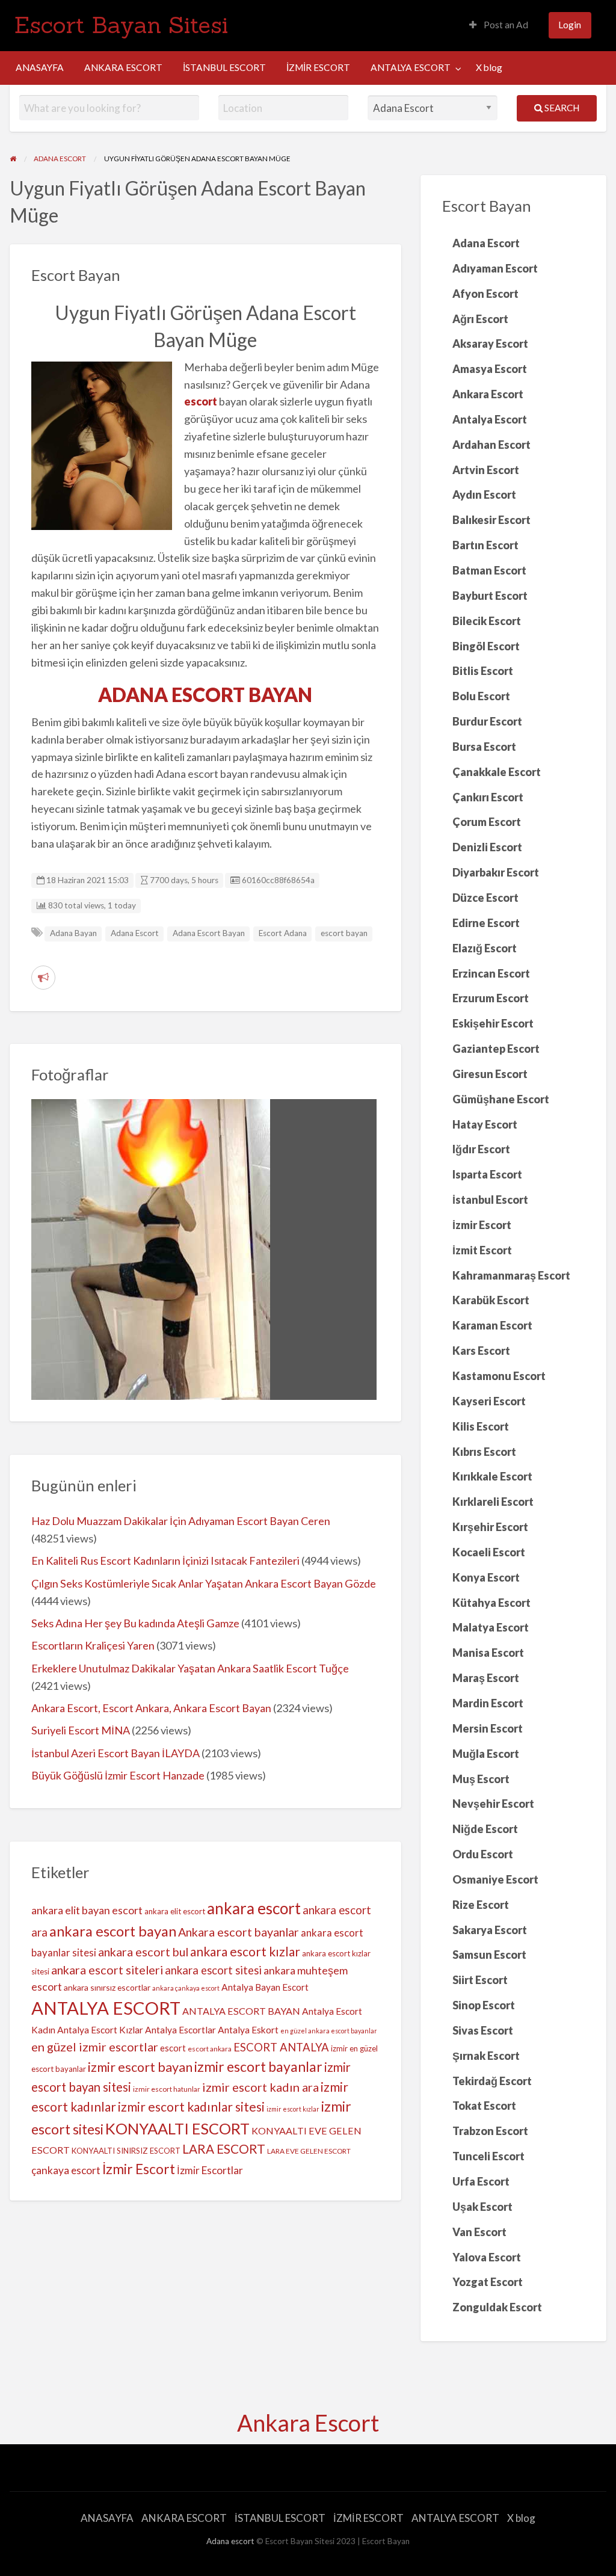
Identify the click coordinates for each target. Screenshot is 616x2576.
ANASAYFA (40, 67)
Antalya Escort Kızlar (100, 2030)
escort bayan (344, 933)
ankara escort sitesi (213, 1970)
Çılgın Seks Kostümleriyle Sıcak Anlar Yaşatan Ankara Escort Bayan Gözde (204, 1583)
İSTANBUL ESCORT (224, 67)
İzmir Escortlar (210, 2170)
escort (201, 401)
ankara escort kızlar (245, 1951)
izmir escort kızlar (293, 2109)
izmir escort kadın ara (260, 2087)
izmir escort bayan (140, 2067)
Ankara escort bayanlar (239, 1932)
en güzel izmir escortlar (95, 2047)
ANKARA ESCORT (123, 67)
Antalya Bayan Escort (265, 1987)
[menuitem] (499, 26)
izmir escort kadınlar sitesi (191, 2106)
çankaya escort (66, 2170)
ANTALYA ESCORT (411, 67)
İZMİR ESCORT (318, 67)
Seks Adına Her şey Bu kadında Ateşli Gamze (135, 1623)
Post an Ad (505, 25)
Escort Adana (283, 933)
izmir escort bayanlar (258, 2066)
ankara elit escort (175, 1911)
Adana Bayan (73, 933)
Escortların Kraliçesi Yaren (93, 1645)
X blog (489, 67)
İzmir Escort (139, 2169)
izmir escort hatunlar (167, 2089)
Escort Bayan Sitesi (121, 25)
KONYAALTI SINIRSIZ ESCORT (126, 2151)
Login (570, 25)
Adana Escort (135, 933)
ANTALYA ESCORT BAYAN (241, 2011)
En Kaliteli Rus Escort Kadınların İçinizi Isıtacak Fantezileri (165, 1561)
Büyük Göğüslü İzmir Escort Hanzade (118, 1775)
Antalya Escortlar (180, 2030)
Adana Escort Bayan (209, 933)
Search (561, 108)
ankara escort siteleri (107, 1970)
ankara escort (254, 1908)
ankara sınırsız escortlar (107, 1987)
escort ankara (210, 2049)
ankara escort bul (143, 1952)
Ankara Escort (308, 2423)
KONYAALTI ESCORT (177, 2128)
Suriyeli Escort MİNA (81, 1730)
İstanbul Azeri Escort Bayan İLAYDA (115, 1753)
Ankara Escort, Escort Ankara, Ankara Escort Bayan (151, 1708)
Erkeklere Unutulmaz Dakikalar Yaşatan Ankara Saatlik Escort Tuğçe (190, 1668)
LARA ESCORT (224, 2149)
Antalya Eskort (248, 2030)
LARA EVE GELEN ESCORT (309, 2151)
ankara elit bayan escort (87, 1910)
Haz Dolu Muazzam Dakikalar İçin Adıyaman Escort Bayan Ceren (181, 1521)
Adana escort (230, 2541)
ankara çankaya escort (186, 1988)
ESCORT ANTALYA (281, 2047)
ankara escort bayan (113, 1931)
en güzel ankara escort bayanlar (329, 2031)
